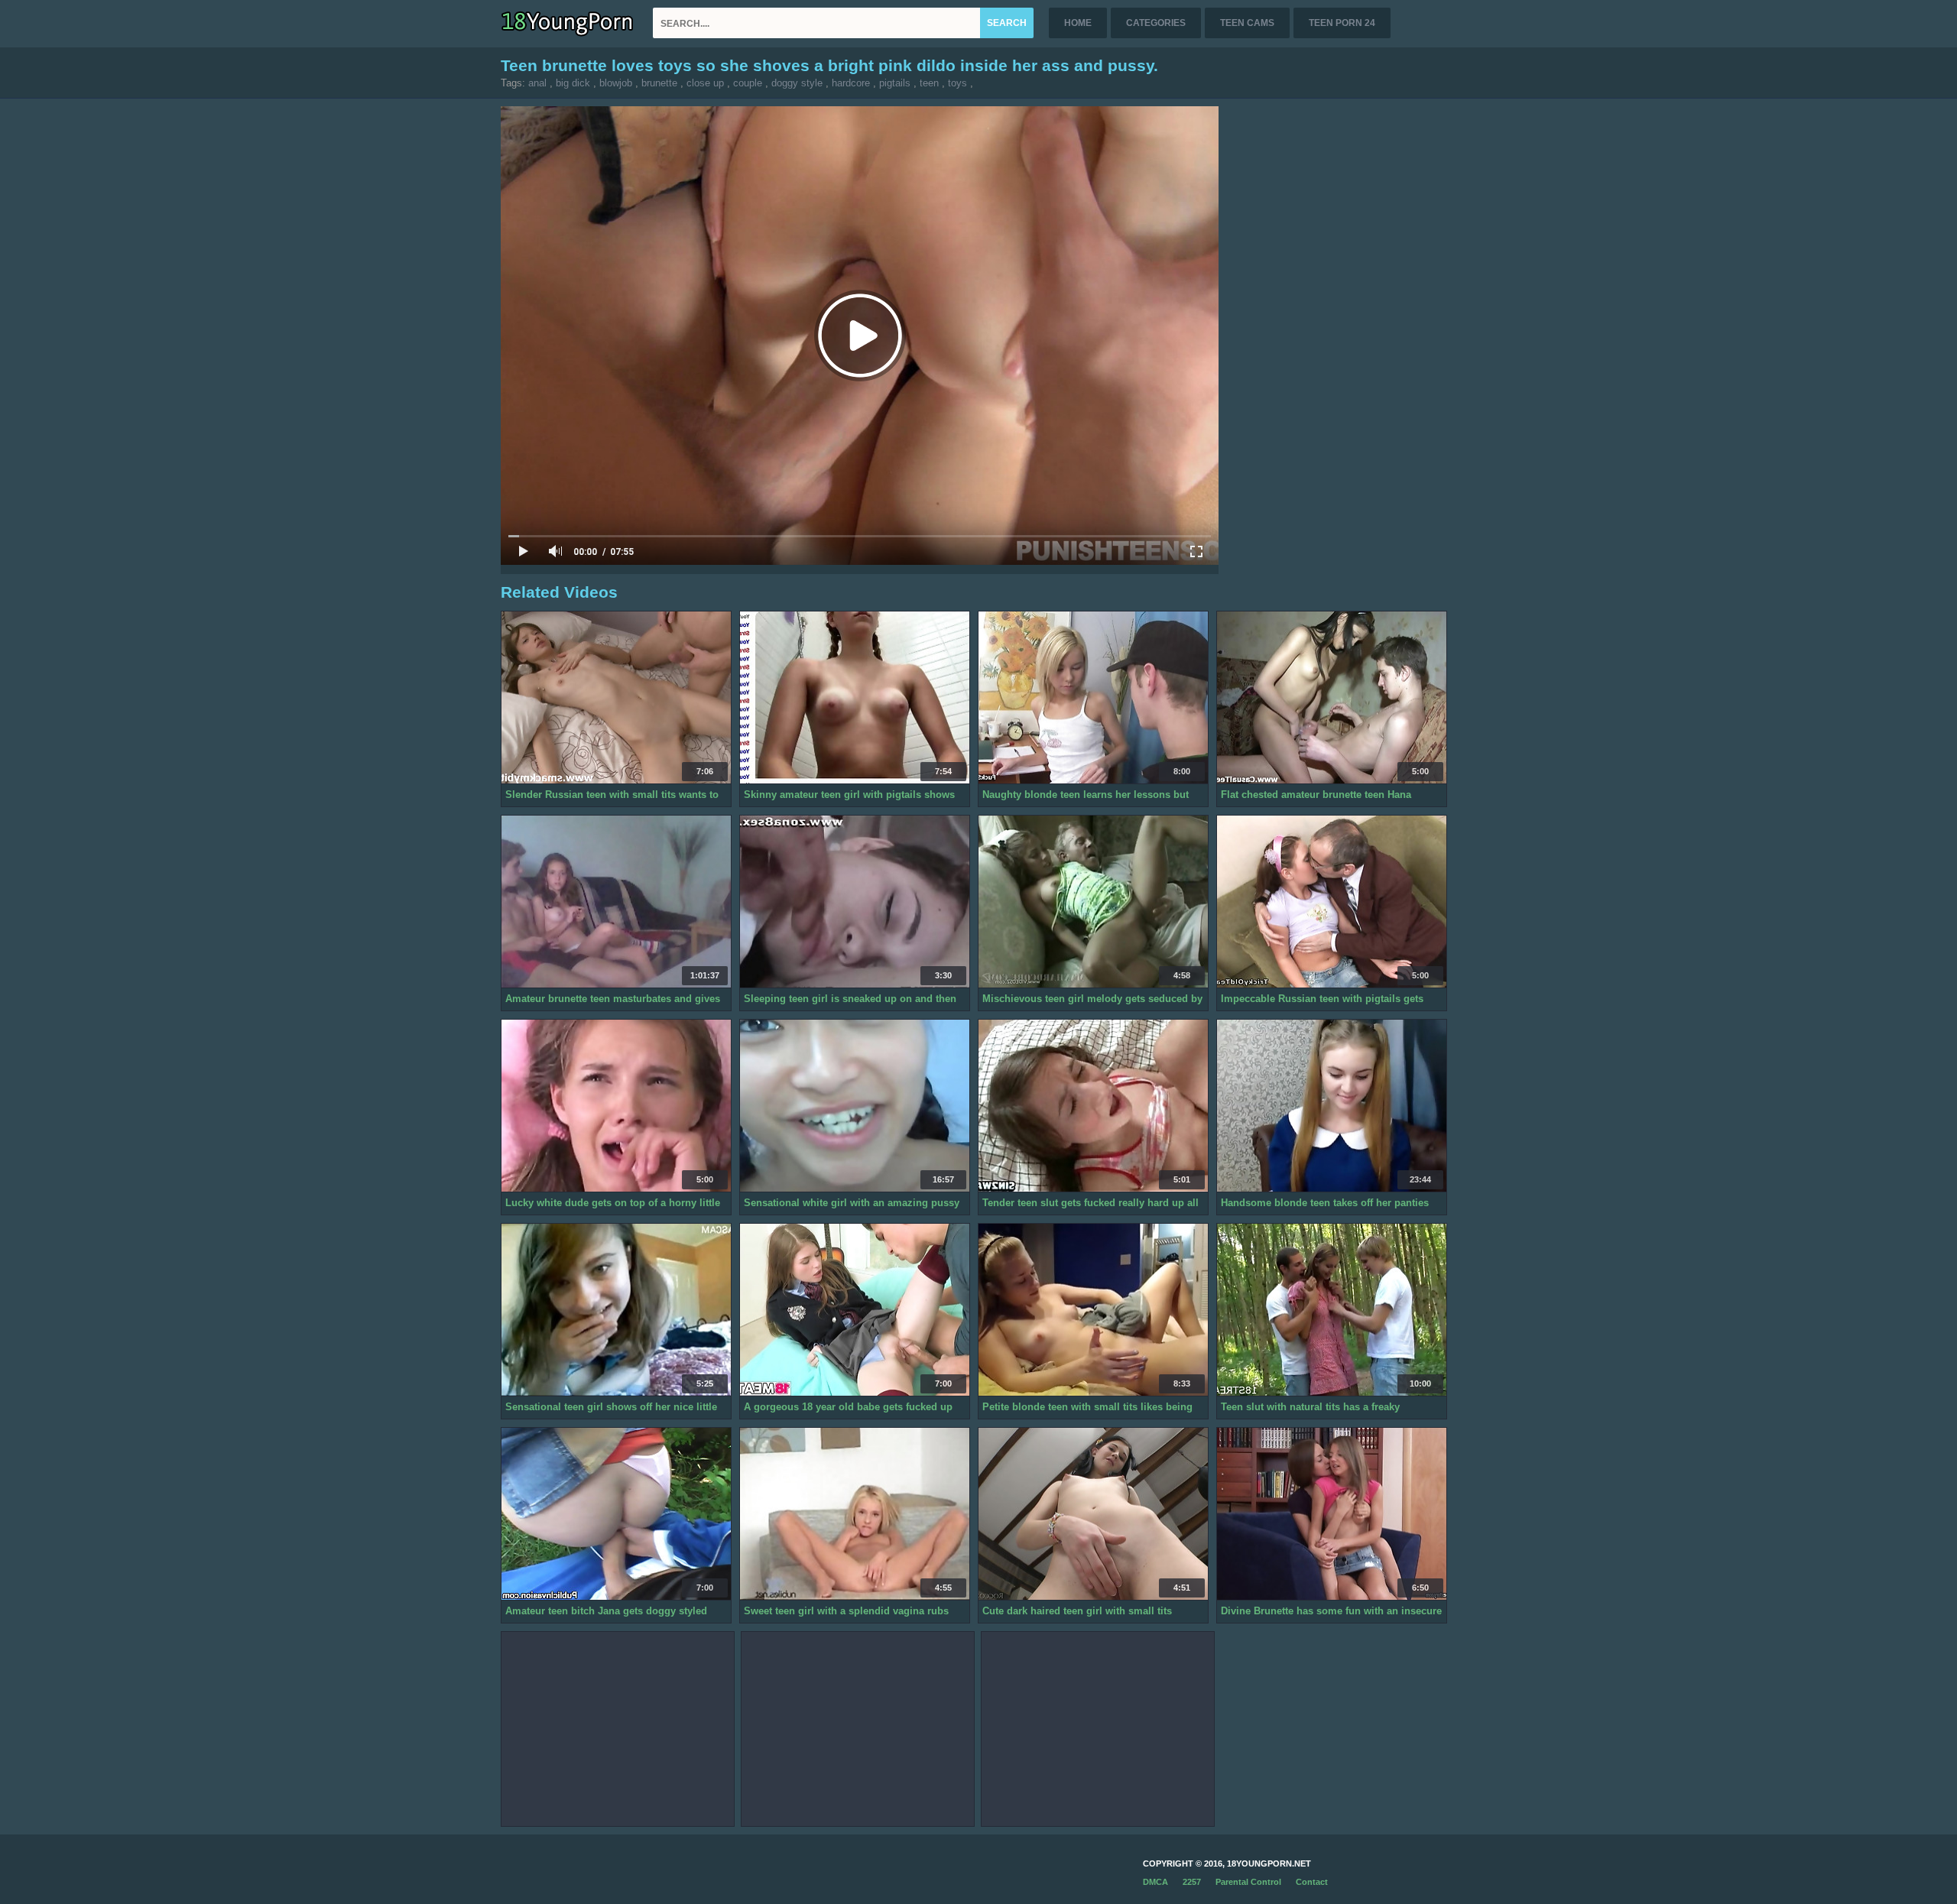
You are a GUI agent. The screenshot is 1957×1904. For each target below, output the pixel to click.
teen (929, 83)
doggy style (797, 83)
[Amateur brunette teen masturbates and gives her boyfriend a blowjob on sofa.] (616, 902)
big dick (573, 83)
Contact (1312, 1882)
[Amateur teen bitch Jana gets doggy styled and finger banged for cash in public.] (616, 1514)
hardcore (851, 83)
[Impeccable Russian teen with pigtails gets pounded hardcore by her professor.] (1332, 902)
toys (957, 83)
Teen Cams (1247, 23)
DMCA (1155, 1882)
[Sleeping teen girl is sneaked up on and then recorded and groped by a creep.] (855, 902)
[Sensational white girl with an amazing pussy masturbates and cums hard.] (855, 1106)
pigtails (895, 83)
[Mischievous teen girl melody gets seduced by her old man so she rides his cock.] (1093, 902)
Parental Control (1248, 1882)
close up (705, 83)
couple (748, 83)
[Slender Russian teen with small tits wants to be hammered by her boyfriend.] (616, 698)
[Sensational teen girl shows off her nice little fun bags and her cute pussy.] (616, 1310)
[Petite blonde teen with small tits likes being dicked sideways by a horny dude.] (1093, 1310)
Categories (1156, 23)
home (1078, 23)
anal (537, 83)
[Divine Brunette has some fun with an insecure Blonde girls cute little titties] (1332, 1514)
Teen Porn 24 (1342, 23)
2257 (1192, 1882)
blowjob (616, 83)
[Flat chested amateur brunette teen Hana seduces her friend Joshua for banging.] (1332, 698)
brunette (659, 83)
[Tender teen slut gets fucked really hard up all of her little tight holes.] (1093, 1106)
